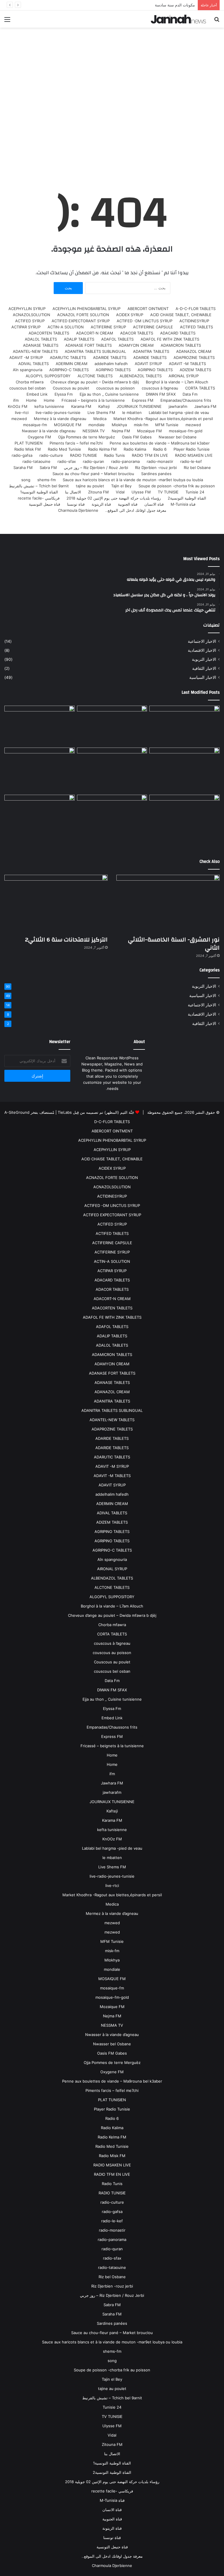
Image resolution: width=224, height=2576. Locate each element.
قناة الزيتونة (101, 504)
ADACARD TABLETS (178, 333)
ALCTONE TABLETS (95, 376)
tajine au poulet (90, 486)
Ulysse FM (141, 492)
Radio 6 (160, 449)
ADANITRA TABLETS (151, 351)
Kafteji (104, 406)
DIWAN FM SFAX (161, 394)
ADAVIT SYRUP (148, 364)
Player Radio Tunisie (192, 449)
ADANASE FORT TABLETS (89, 345)
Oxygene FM (39, 437)
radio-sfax (67, 461)
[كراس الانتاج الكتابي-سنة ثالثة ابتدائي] (40, 770)
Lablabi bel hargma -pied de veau (179, 412)
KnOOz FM (18, 406)
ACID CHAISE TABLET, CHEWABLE (181, 315)
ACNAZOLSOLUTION (32, 315)
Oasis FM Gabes (137, 437)
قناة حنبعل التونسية (44, 504)
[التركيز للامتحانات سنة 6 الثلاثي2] (112, 725)
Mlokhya (119, 425)
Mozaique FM (149, 431)
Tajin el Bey (121, 486)
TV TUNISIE (168, 492)
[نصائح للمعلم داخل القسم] (112, 821)
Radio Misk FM (28, 449)
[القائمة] (7, 21)
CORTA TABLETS (200, 388)
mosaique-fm (35, 425)
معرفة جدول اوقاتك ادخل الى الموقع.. (136, 510)
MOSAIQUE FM (68, 425)
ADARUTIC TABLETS (68, 357)
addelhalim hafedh (111, 364)
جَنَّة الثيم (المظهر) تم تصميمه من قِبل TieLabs (96, 1112)
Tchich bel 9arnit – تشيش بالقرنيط (39, 486)
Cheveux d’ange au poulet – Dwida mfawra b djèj (95, 382)
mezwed (19, 419)
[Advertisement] (112, 107)
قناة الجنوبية (128, 504)
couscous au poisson (116, 388)
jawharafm (178, 406)
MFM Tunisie (167, 425)
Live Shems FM (101, 412)
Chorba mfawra (30, 382)
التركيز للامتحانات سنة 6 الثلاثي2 (66, 940)
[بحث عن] (217, 21)
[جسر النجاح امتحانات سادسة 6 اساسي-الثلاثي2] (112, 767)
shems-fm (47, 480)
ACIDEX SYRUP (130, 315)
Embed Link (37, 394)
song (26, 480)
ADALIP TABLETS (79, 339)
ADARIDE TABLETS (150, 357)
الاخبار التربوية (204, 659)
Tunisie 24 (195, 492)
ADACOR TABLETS (137, 333)
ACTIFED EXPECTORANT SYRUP (81, 321)
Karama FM (81, 406)
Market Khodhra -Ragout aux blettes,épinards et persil (163, 419)
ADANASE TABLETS (41, 345)
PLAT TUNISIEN (29, 443)
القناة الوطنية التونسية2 (187, 498)
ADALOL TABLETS (41, 339)
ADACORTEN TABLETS (49, 333)
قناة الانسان (154, 504)
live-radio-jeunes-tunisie (58, 412)
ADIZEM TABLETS (195, 370)
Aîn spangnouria (28, 370)
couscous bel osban (28, 388)
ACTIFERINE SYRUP (108, 327)
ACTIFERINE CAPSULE (153, 327)
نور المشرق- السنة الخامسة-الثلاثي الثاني (174, 944)
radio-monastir (160, 461)
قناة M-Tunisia (183, 504)
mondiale (97, 425)
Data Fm (190, 394)
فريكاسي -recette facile (39, 498)
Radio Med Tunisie (64, 449)
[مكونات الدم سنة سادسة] (40, 725)
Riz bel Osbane (197, 468)
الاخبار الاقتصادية (202, 650)
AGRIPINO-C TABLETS (69, 370)
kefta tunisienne (49, 406)
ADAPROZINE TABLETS (194, 357)
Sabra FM (48, 468)
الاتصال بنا (73, 492)
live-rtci (22, 412)
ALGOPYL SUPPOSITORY (48, 376)
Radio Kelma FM (102, 449)
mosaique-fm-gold (186, 431)
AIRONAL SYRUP (184, 376)
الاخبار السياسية (203, 677)
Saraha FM (23, 468)
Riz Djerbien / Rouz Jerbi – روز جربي (96, 468)
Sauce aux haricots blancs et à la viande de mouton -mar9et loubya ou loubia (133, 480)
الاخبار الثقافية (204, 668)
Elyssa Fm (64, 394)
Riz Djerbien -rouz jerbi (156, 468)
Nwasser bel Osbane (178, 437)
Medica (100, 419)
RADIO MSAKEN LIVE (194, 455)
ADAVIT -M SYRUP (26, 357)
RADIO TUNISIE (84, 455)
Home (49, 400)
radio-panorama (125, 461)
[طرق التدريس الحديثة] (40, 821)
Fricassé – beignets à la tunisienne (93, 400)
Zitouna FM (98, 492)
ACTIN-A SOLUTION (66, 327)
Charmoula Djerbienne (78, 510)
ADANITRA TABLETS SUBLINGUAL (95, 351)
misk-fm (141, 425)
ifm (16, 400)
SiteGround (19, 1112)
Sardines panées (156, 474)
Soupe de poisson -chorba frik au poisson (177, 486)
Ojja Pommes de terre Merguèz (86, 437)
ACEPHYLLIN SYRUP (27, 309)
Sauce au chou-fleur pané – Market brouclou (93, 474)
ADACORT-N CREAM (95, 333)
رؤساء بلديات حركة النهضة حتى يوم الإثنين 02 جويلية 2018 (114, 498)
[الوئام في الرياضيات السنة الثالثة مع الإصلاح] (184, 767)
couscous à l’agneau (160, 388)
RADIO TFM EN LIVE (150, 455)
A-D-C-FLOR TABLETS (196, 309)
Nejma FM (121, 431)
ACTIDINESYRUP (194, 321)
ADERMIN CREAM (72, 364)
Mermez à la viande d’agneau (60, 419)
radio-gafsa (22, 455)
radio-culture (51, 455)
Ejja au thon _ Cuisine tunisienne (109, 394)
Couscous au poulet (71, 388)
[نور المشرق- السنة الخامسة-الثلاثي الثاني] (184, 725)
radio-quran (93, 461)
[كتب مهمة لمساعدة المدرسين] (184, 821)
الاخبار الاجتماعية (202, 641)
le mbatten (132, 412)
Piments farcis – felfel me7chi (76, 443)
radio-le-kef (191, 461)
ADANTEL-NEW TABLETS (35, 351)
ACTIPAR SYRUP (26, 327)
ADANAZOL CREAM (194, 351)
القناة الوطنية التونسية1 (39, 492)
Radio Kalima (135, 449)
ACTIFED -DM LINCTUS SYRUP (145, 321)
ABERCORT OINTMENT (148, 309)
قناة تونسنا (76, 504)
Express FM (143, 400)
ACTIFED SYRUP (30, 321)
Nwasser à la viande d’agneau (49, 431)
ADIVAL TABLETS (34, 364)
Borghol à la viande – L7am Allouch (177, 382)
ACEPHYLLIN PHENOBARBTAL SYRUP (86, 309)
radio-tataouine (36, 461)
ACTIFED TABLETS (196, 327)
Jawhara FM (205, 406)
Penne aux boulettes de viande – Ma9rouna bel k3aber (160, 443)
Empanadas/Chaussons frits (186, 400)
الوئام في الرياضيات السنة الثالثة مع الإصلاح (160, 5)
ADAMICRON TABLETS (181, 345)
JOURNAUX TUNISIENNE (139, 406)
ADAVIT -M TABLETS (187, 364)
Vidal (120, 492)
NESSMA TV (94, 431)
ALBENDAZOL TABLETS (141, 376)
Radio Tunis (114, 455)
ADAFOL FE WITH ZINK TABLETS (170, 339)
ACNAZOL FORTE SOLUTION (83, 315)
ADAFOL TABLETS (117, 339)
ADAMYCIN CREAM (136, 345)
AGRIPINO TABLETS (155, 370)
